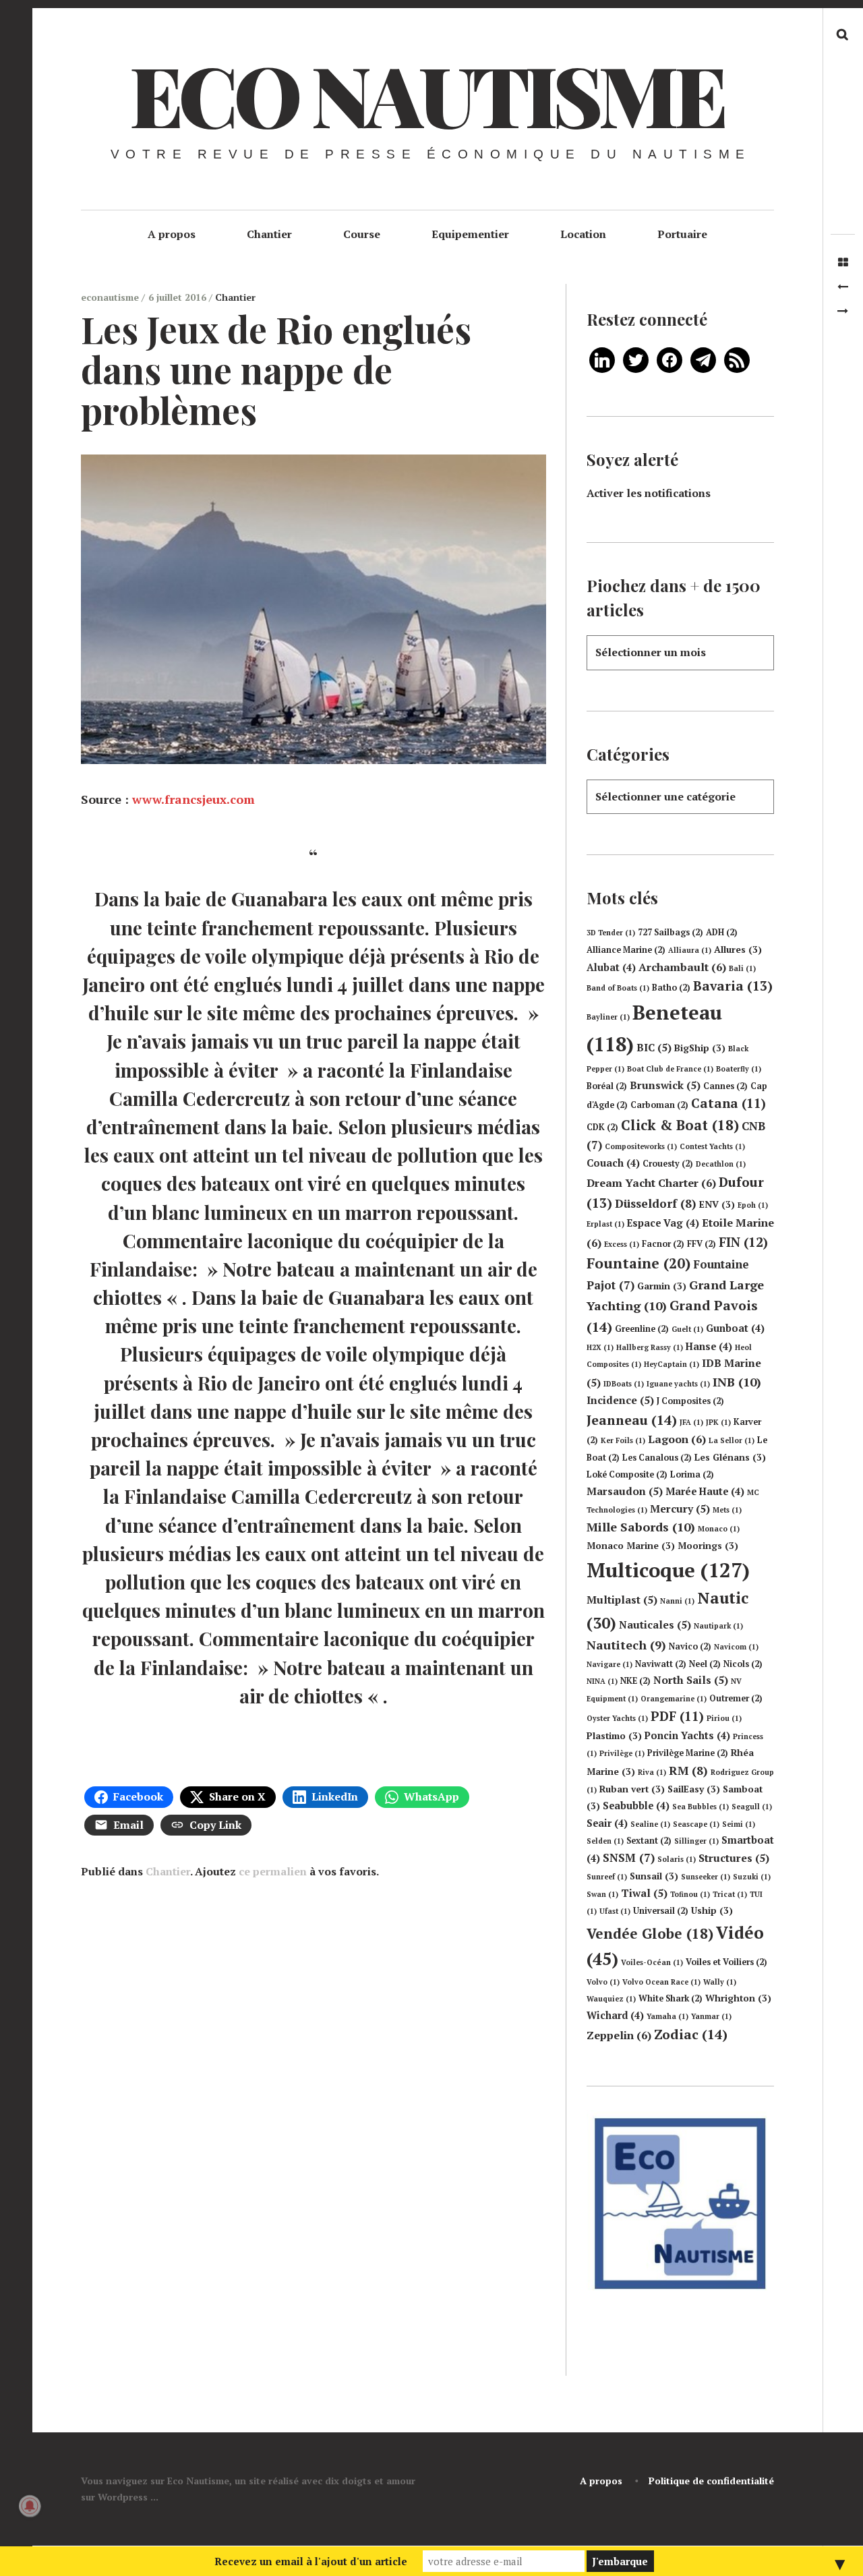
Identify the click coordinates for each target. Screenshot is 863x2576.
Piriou (724, 1718)
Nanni (677, 1601)
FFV (702, 1244)
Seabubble (636, 1806)
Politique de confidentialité (711, 2481)
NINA (602, 1681)
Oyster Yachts (617, 1718)
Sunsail (654, 1876)
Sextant (649, 1841)
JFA (691, 1422)
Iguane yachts (678, 1384)
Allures (738, 949)
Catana (728, 1103)
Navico (690, 1646)
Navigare (609, 1664)
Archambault (682, 967)
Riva (652, 1772)
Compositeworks (641, 1146)
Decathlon (721, 1164)
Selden (605, 1841)
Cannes (725, 1086)
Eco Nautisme (426, 94)
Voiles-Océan (652, 1962)
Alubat (611, 967)
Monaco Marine (631, 1546)
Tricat (730, 1894)
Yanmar (711, 2016)
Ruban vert (632, 1789)
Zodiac (691, 2034)
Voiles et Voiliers (726, 1962)
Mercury (680, 1509)
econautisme (111, 297)
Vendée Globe (650, 1933)
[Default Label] (602, 359)
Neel (705, 1664)
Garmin (662, 1286)
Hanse (709, 1346)
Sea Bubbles (701, 1807)
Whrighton (738, 1998)
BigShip (700, 1048)
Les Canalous (657, 1458)
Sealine (650, 1824)
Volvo (603, 1982)
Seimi (739, 1824)
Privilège (622, 1753)
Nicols (743, 1664)
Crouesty (668, 1164)
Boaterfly (739, 1069)
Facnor (663, 1244)
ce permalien (273, 1871)
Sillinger (696, 1841)
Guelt (687, 1329)
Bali (742, 968)
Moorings (708, 1546)
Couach (613, 1163)
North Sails (691, 1680)
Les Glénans (730, 1457)
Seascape (696, 1824)
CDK (602, 1127)
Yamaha (667, 2016)
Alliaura (690, 950)
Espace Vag (663, 1223)
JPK (718, 1422)
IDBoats (624, 1384)
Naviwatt (661, 1664)
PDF (677, 1716)
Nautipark (718, 1626)
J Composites (690, 1401)
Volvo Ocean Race (661, 1982)
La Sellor (732, 1440)
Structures (734, 1858)
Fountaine (638, 1263)
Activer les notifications (649, 493)
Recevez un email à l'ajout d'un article (311, 2561)
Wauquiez (611, 1999)
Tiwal (644, 1893)
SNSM (629, 1857)
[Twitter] (636, 359)
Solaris (677, 1859)
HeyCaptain (672, 1364)
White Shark (671, 1998)
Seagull (752, 1807)
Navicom (736, 1647)
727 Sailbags (671, 932)
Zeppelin (619, 2035)
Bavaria (733, 986)
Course (362, 234)
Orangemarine (674, 1699)
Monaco (719, 1529)
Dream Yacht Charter (651, 1183)
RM (688, 1770)
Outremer (736, 1698)
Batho (671, 988)
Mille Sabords (641, 1527)
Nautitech (626, 1645)
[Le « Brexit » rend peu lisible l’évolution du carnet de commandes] (843, 311)
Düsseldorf (656, 1203)
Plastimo (614, 1736)
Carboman (659, 1105)
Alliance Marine (626, 950)
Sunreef (607, 1877)
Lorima (692, 1474)
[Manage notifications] (30, 2506)
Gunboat (735, 1328)
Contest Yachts (712, 1146)
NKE (635, 1681)
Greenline (642, 1329)
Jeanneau (632, 1420)
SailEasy (694, 1789)
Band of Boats (618, 988)
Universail (661, 1911)
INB (737, 1382)
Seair (607, 1823)
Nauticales (655, 1624)
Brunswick (665, 1085)
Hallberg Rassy (650, 1347)
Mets (727, 1510)
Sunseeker (706, 1877)
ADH (722, 932)
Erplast (605, 1224)
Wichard (615, 2015)
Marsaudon (625, 1491)
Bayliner (608, 1017)
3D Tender (611, 933)
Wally (720, 1982)
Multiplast (622, 1600)
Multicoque (668, 1570)
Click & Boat (680, 1125)
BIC (654, 1047)
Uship (712, 1910)
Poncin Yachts (687, 1735)
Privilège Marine (688, 1753)
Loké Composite (627, 1474)
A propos (172, 234)
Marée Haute (705, 1491)
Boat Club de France (670, 1069)
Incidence (620, 1400)
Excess (622, 1244)
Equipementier (470, 234)
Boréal (607, 1086)
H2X (600, 1347)
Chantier (269, 234)
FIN (743, 1242)
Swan (602, 1894)
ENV (717, 1204)
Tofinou (690, 1894)
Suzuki (752, 1877)
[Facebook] (669, 359)
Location (583, 234)
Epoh (753, 1205)
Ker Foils (623, 1440)
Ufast (615, 1911)
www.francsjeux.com (194, 799)
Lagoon (677, 1439)
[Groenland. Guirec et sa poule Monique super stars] (843, 287)
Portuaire (682, 234)
